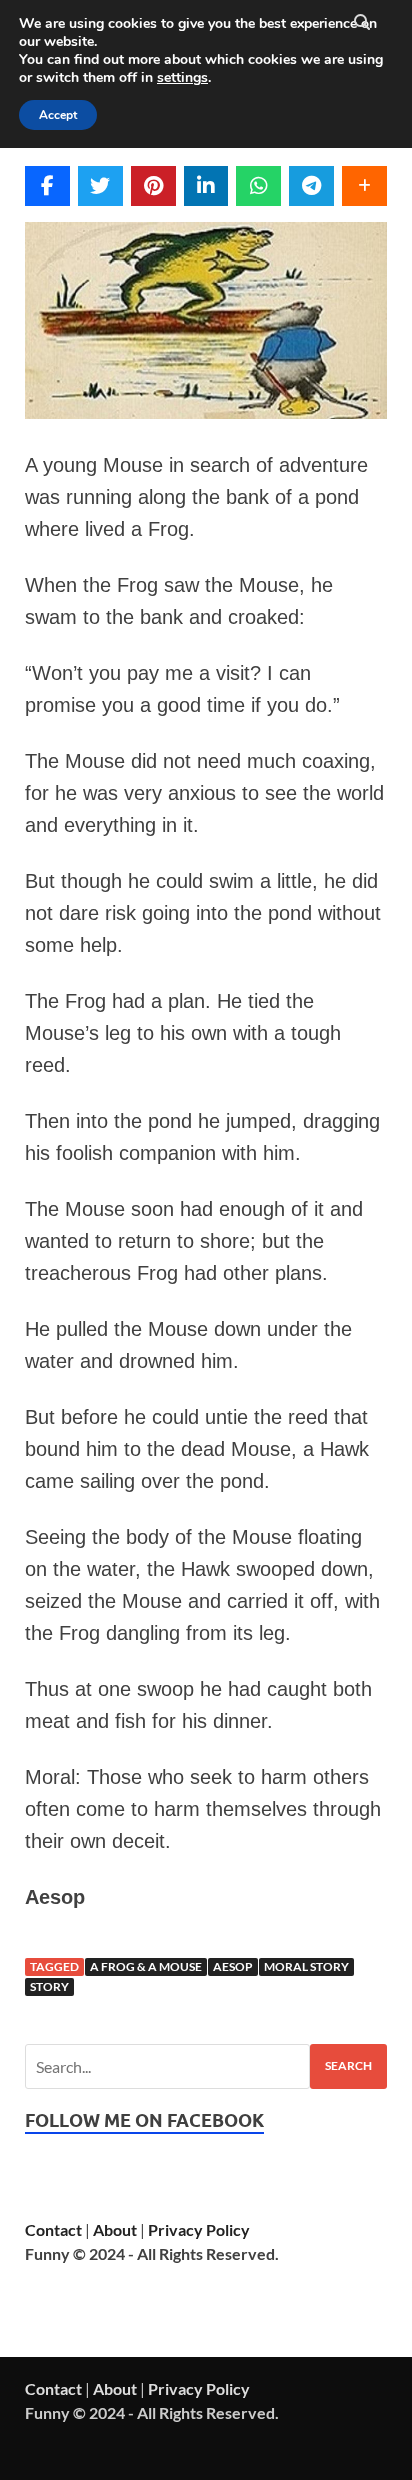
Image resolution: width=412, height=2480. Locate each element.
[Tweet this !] (100, 186)
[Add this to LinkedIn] (206, 186)
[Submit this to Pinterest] (153, 186)
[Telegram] (311, 186)
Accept (58, 115)
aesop (233, 1966)
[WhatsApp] (258, 186)
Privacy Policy (199, 2229)
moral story (306, 1966)
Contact (53, 2229)
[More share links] (364, 186)
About (115, 2229)
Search (348, 2065)
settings (182, 78)
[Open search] (362, 23)
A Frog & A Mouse (146, 1966)
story (49, 1986)
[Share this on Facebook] (47, 186)
